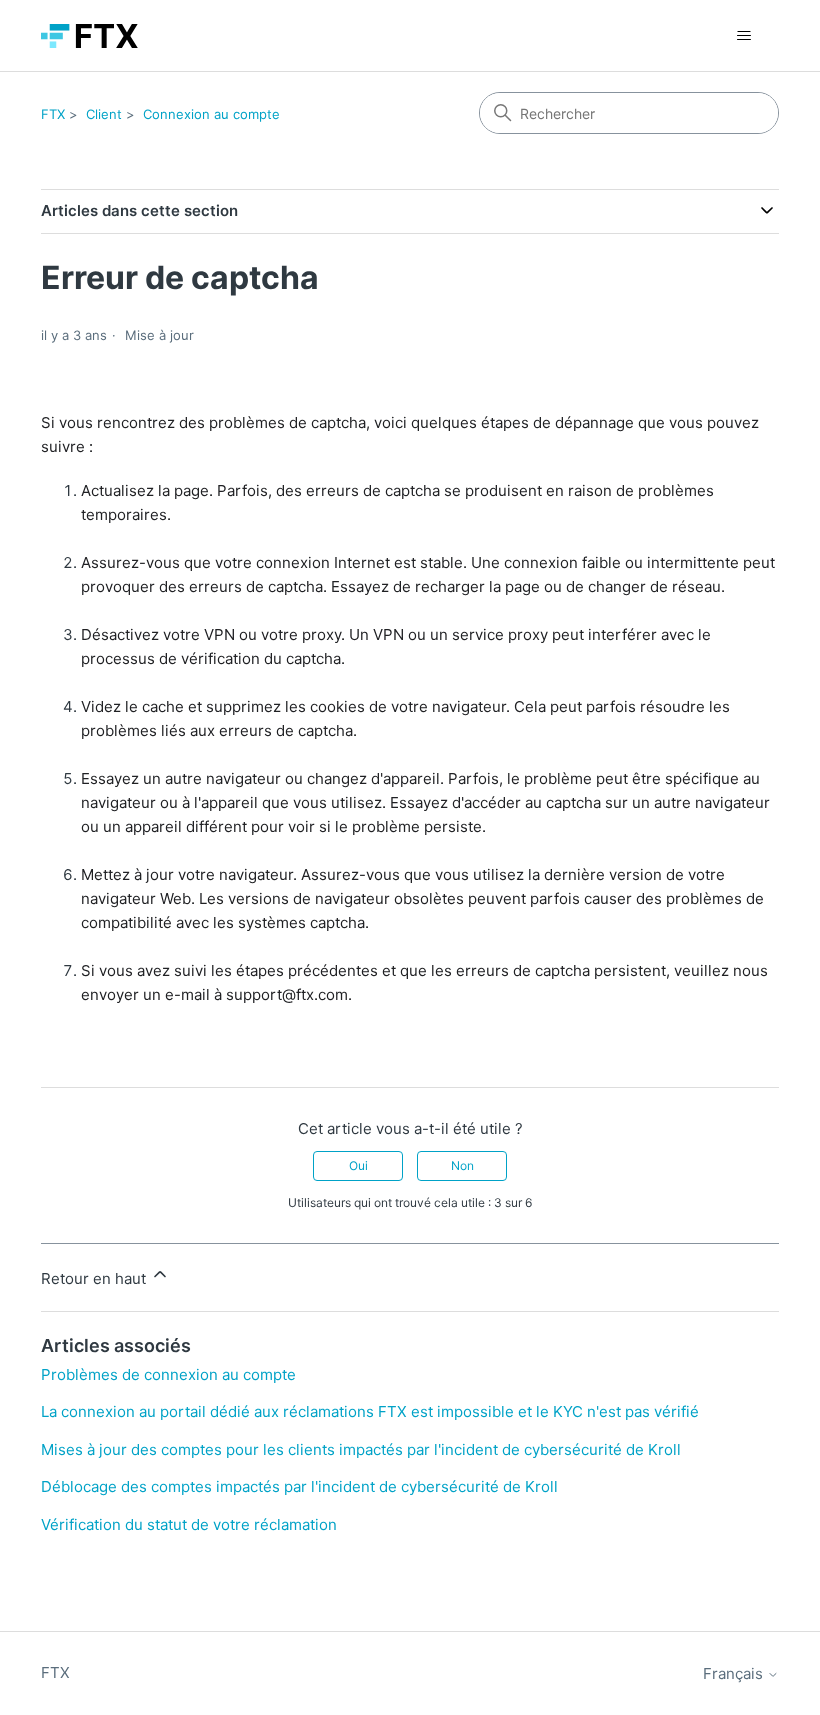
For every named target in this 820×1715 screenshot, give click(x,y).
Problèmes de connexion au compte (168, 1374)
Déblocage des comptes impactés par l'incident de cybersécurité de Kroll (299, 1486)
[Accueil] (89, 36)
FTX (53, 114)
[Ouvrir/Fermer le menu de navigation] (743, 36)
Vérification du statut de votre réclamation (189, 1524)
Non (462, 1165)
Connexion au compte (211, 114)
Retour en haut (95, 1278)
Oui (358, 1165)
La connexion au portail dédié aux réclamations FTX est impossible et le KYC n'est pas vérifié (370, 1411)
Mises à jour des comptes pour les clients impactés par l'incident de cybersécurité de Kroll (361, 1449)
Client (104, 114)
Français (735, 1673)
